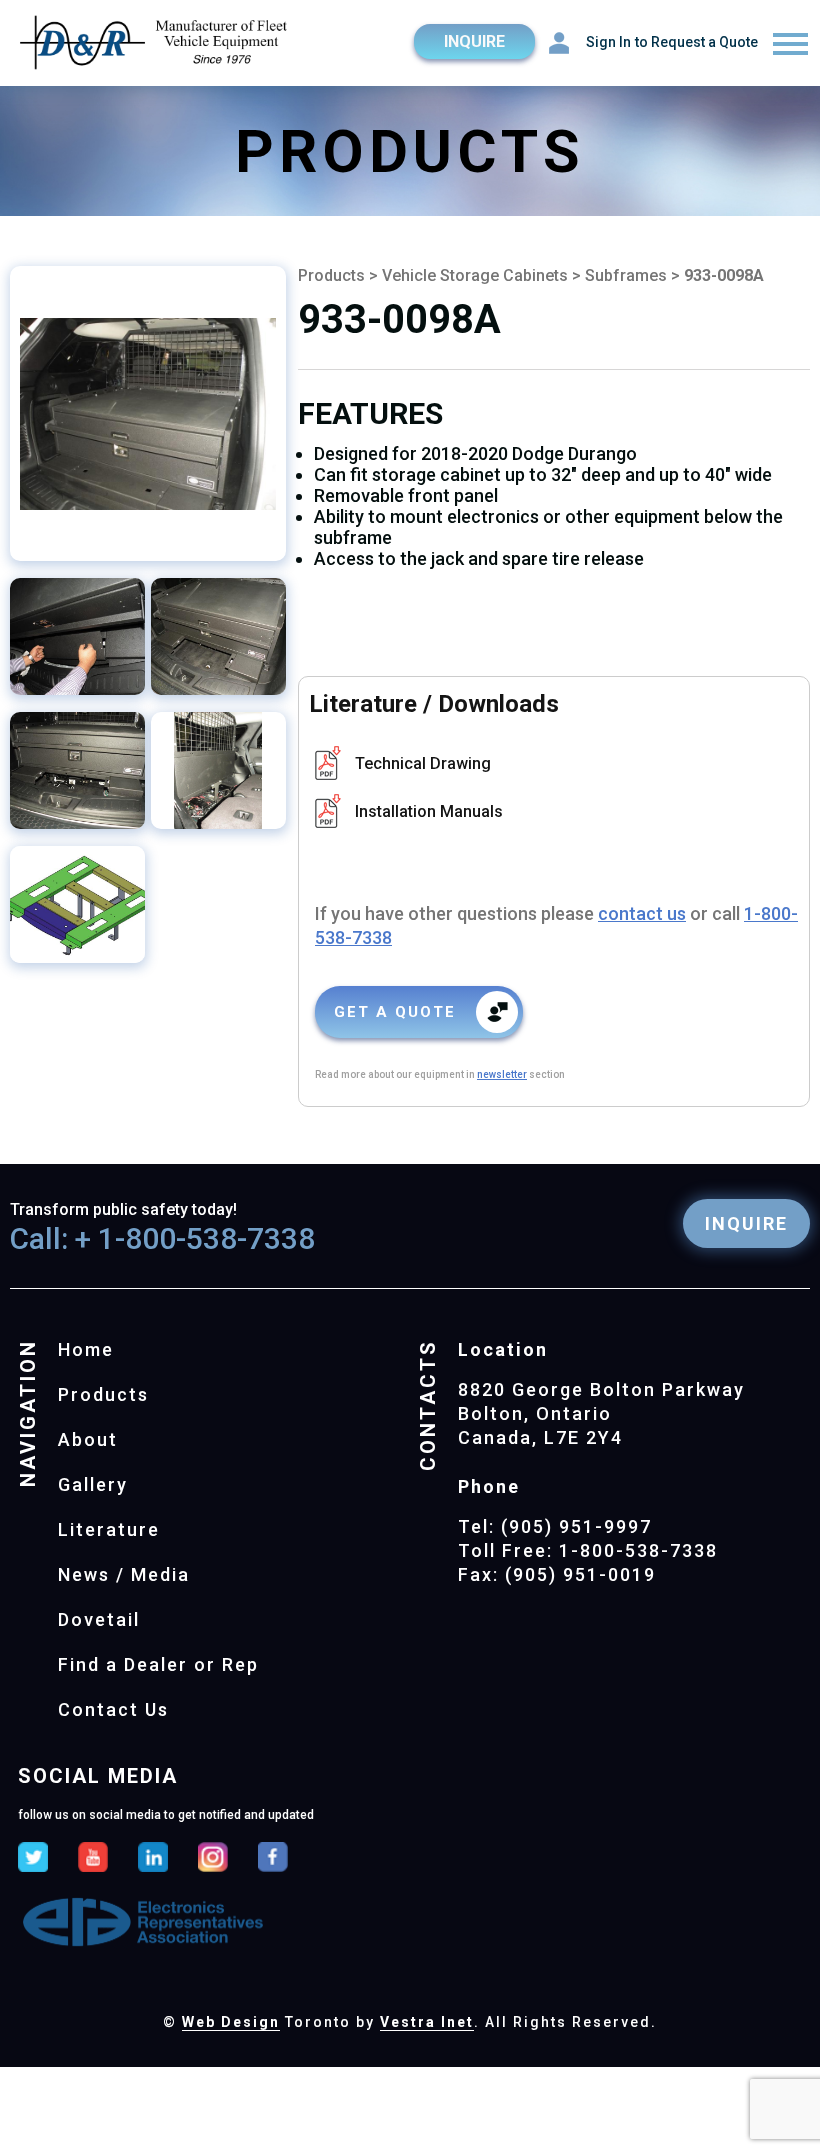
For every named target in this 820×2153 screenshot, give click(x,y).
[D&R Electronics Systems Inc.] (155, 44)
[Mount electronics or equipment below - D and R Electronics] (77, 904)
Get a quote (395, 1012)
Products (331, 275)
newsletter (502, 1074)
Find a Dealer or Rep (158, 1664)
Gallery (93, 1484)
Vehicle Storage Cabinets (477, 275)
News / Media (124, 1574)
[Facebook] (273, 1859)
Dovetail (99, 1619)
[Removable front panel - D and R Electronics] (218, 770)
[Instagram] (213, 1859)
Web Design (231, 2022)
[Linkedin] (153, 1859)
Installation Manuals (429, 811)
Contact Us (113, 1709)
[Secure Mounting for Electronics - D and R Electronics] (148, 413)
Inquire (474, 41)
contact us (642, 913)
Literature (109, 1529)
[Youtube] (93, 1859)
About (88, 1439)
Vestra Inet (427, 2022)
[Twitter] (33, 1859)
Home (86, 1349)
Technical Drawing (423, 763)
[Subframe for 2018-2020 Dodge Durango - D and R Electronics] (218, 636)
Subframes (626, 275)
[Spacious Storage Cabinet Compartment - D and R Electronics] (77, 770)
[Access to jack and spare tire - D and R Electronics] (77, 636)
